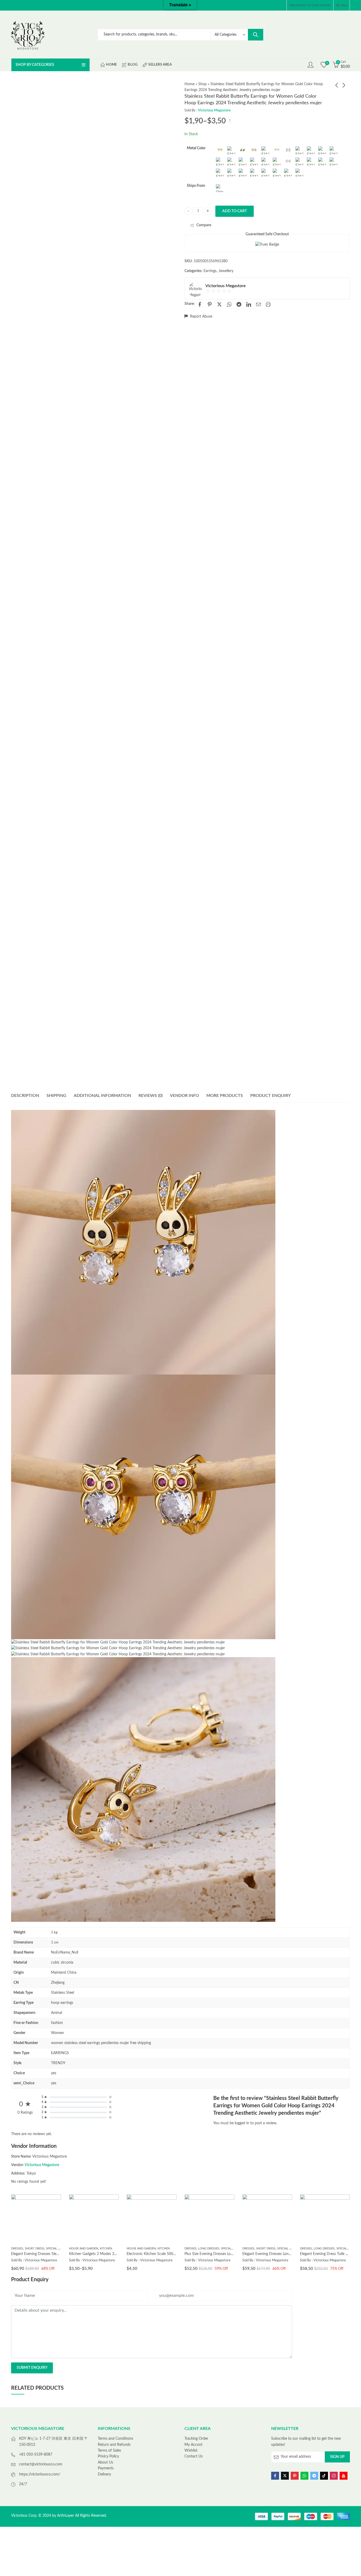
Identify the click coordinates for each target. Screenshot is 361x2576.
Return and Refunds (114, 2445)
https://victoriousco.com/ (40, 2474)
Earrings (210, 271)
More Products (225, 1096)
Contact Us (194, 2456)
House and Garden (84, 2249)
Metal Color (196, 148)
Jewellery (226, 271)
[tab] (25, 1096)
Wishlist (191, 2451)
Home (189, 84)
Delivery (104, 2474)
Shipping (56, 1096)
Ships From (196, 186)
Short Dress (34, 2249)
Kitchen (106, 2249)
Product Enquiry (270, 1096)
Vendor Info (184, 1096)
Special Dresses (58, 2249)
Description (25, 1096)
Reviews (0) (151, 1096)
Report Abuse (201, 317)
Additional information (102, 1096)
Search (256, 35)
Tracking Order (196, 2439)
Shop (202, 84)
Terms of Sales (109, 2451)
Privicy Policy (108, 2456)
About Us (105, 2462)
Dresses (17, 2249)
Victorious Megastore (214, 110)
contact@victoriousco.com (41, 2464)
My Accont (193, 2445)
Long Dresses (209, 2249)
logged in (242, 2123)
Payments (106, 2468)
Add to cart (235, 211)
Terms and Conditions (115, 2439)
